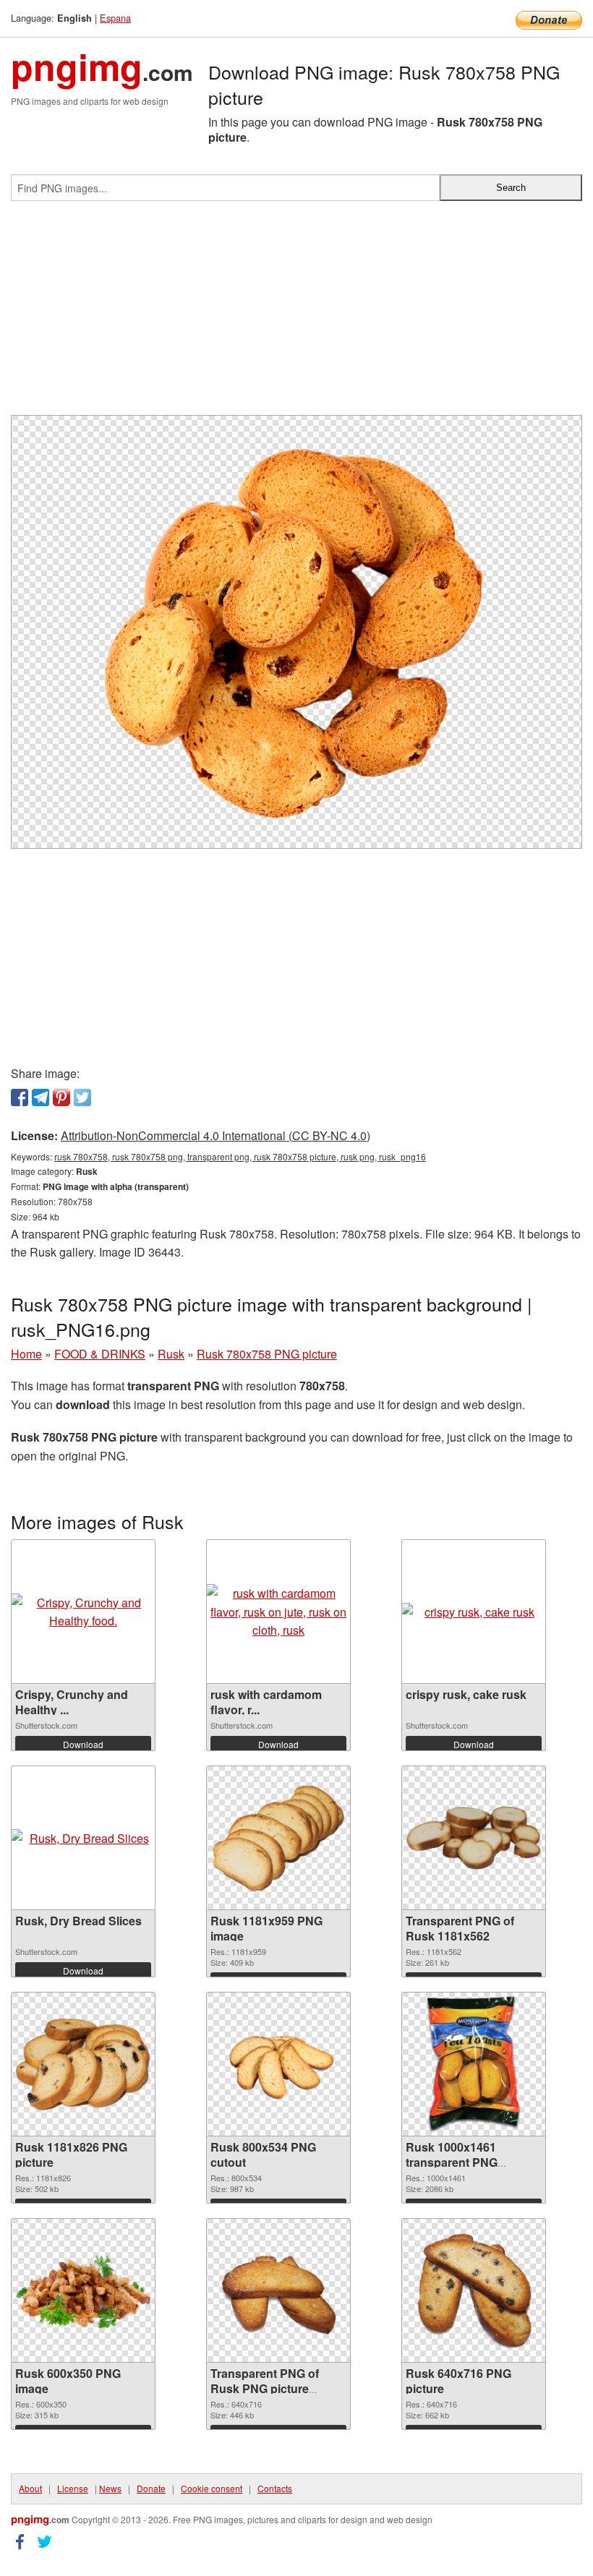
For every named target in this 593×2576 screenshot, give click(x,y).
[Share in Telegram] (40, 1097)
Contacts (275, 2488)
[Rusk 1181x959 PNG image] (278, 1838)
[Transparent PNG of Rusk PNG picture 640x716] (278, 2290)
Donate (151, 2488)
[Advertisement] (296, 314)
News (110, 2488)
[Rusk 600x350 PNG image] (83, 2291)
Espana (115, 18)
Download (83, 1744)
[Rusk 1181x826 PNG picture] (83, 2064)
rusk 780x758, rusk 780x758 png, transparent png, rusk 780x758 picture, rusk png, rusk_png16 (240, 1156)
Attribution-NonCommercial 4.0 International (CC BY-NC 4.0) (216, 1135)
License (73, 2488)
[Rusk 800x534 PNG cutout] (278, 2064)
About (30, 2488)
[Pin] (61, 1097)
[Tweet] (82, 1097)
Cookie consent (212, 2488)
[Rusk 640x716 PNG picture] (473, 2290)
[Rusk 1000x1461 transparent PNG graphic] (473, 2064)
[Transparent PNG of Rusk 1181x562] (474, 1838)
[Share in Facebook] (20, 1097)
